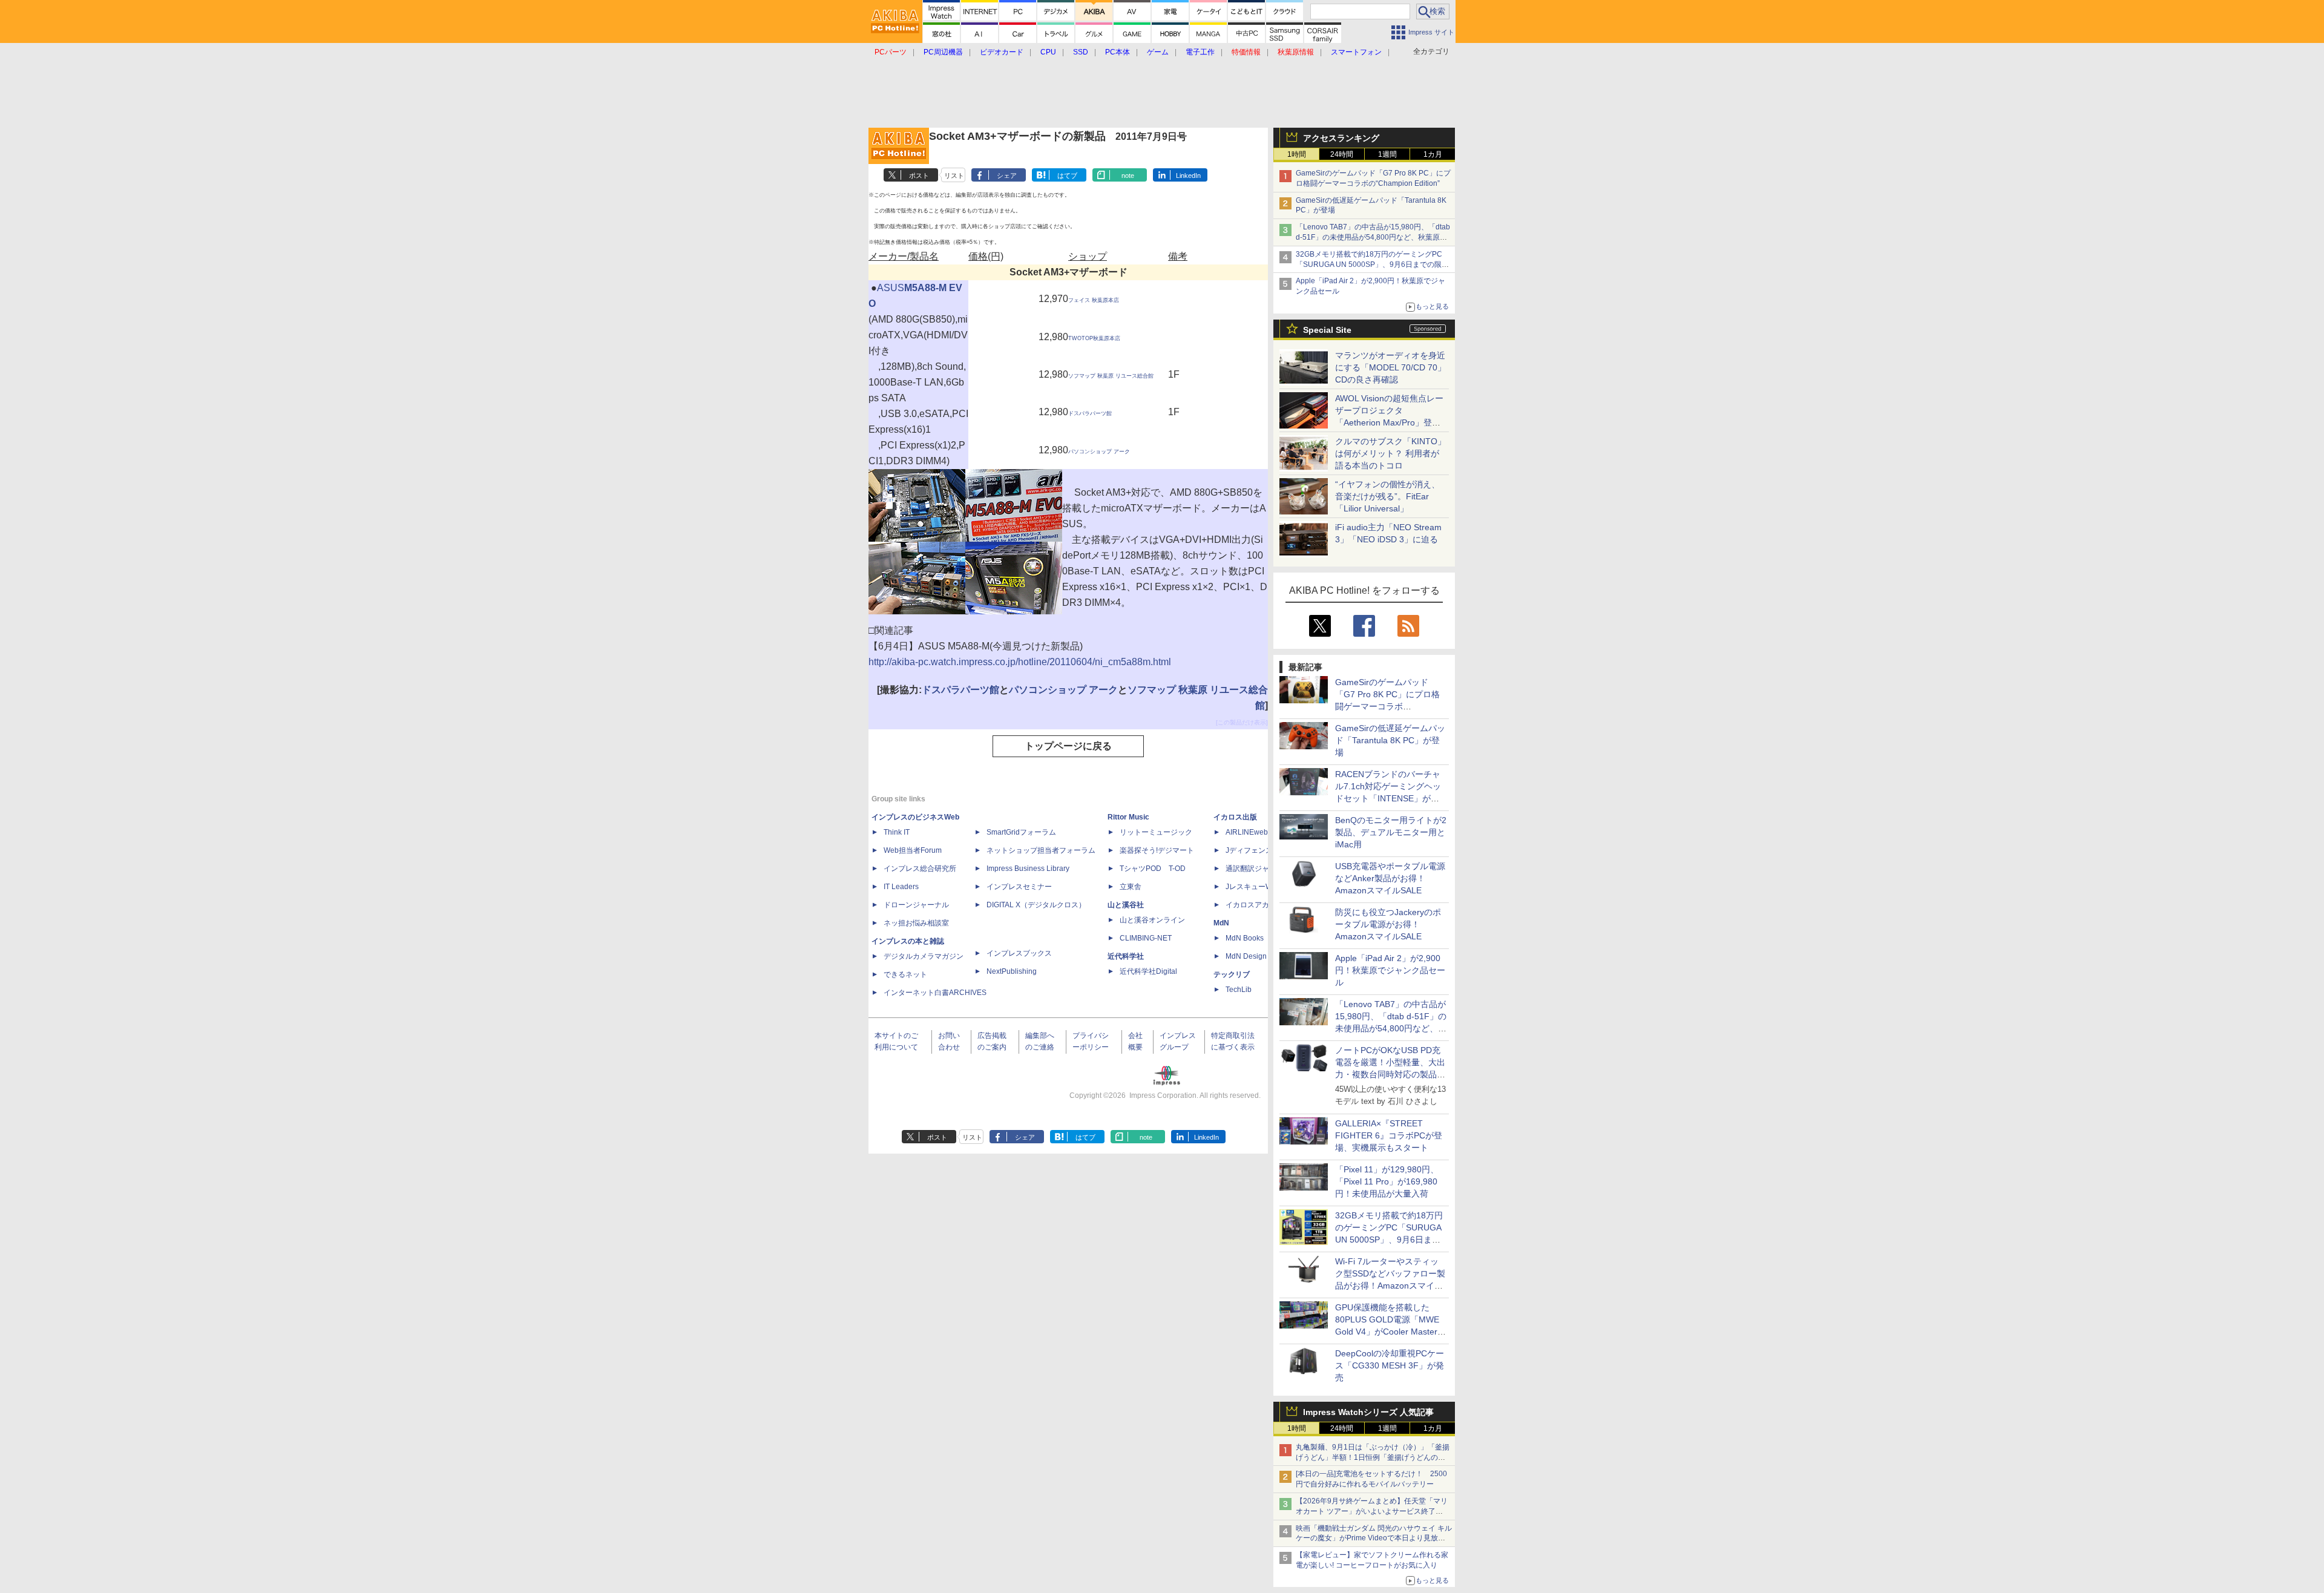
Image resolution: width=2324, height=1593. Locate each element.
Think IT (897, 832)
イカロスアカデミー (1258, 905)
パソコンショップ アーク (1099, 452)
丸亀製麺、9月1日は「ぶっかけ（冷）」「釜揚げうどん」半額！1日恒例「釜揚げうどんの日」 (1373, 1457)
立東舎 (1131, 887)
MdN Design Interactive (1264, 956)
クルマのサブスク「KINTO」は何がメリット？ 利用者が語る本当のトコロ (1390, 453)
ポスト (919, 176)
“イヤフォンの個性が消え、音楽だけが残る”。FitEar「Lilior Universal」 (1387, 496)
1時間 (1297, 154)
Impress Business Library (1028, 869)
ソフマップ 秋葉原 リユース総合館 (1111, 376)
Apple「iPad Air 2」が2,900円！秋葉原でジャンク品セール (1390, 970)
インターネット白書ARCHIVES (935, 993)
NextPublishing (1012, 971)
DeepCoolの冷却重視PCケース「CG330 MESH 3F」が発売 (1390, 1365)
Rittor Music (1128, 817)
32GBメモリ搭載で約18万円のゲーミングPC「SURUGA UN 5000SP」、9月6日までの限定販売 (1372, 264)
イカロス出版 (1235, 817)
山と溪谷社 (1126, 905)
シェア (1007, 176)
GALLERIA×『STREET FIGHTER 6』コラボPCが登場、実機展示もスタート (1389, 1135)
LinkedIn (1188, 176)
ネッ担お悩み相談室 (916, 923)
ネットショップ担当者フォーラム (1041, 850)
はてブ (1067, 176)
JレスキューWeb (1253, 887)
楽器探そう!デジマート (1157, 850)
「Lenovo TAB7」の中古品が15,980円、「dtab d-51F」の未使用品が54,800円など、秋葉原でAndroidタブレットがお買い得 (1373, 237)
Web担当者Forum (913, 850)
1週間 (1387, 154)
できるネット (905, 974)
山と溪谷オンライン (1152, 920)
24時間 (1342, 154)
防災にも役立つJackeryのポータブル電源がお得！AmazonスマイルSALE (1388, 924)
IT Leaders (901, 887)
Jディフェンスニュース (1264, 850)
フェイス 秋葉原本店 (1094, 300)
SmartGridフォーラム (1021, 832)
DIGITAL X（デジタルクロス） (1036, 905)
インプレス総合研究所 (920, 869)
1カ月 (1433, 154)
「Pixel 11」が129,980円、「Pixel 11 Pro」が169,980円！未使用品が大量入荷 (1387, 1181)
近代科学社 (1126, 956)
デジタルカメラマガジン (924, 956)
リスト (954, 176)
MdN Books (1245, 938)
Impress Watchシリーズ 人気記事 (1368, 1412)
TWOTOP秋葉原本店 (1094, 338)
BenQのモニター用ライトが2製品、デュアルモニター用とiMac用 (1391, 832)
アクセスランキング (1341, 138)
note (1128, 176)
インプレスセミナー (1019, 887)
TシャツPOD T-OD (1153, 869)
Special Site (1327, 330)
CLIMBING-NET (1146, 938)
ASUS (891, 288)
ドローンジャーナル (916, 905)
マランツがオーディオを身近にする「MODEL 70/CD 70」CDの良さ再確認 (1390, 367)
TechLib (1239, 990)
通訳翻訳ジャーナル (1258, 869)
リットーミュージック (1156, 832)
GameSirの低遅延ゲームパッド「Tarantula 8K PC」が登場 (1390, 740)
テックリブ (1232, 974)
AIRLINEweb (1247, 832)
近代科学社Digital (1148, 971)
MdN (1221, 923)
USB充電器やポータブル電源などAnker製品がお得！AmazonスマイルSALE (1390, 878)
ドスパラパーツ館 (1090, 413)
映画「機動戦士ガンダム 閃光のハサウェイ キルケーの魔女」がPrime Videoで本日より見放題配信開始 (1374, 1539)
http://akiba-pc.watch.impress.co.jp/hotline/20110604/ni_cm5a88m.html (1020, 662)
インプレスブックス (1019, 953)
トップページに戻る (1068, 746)
